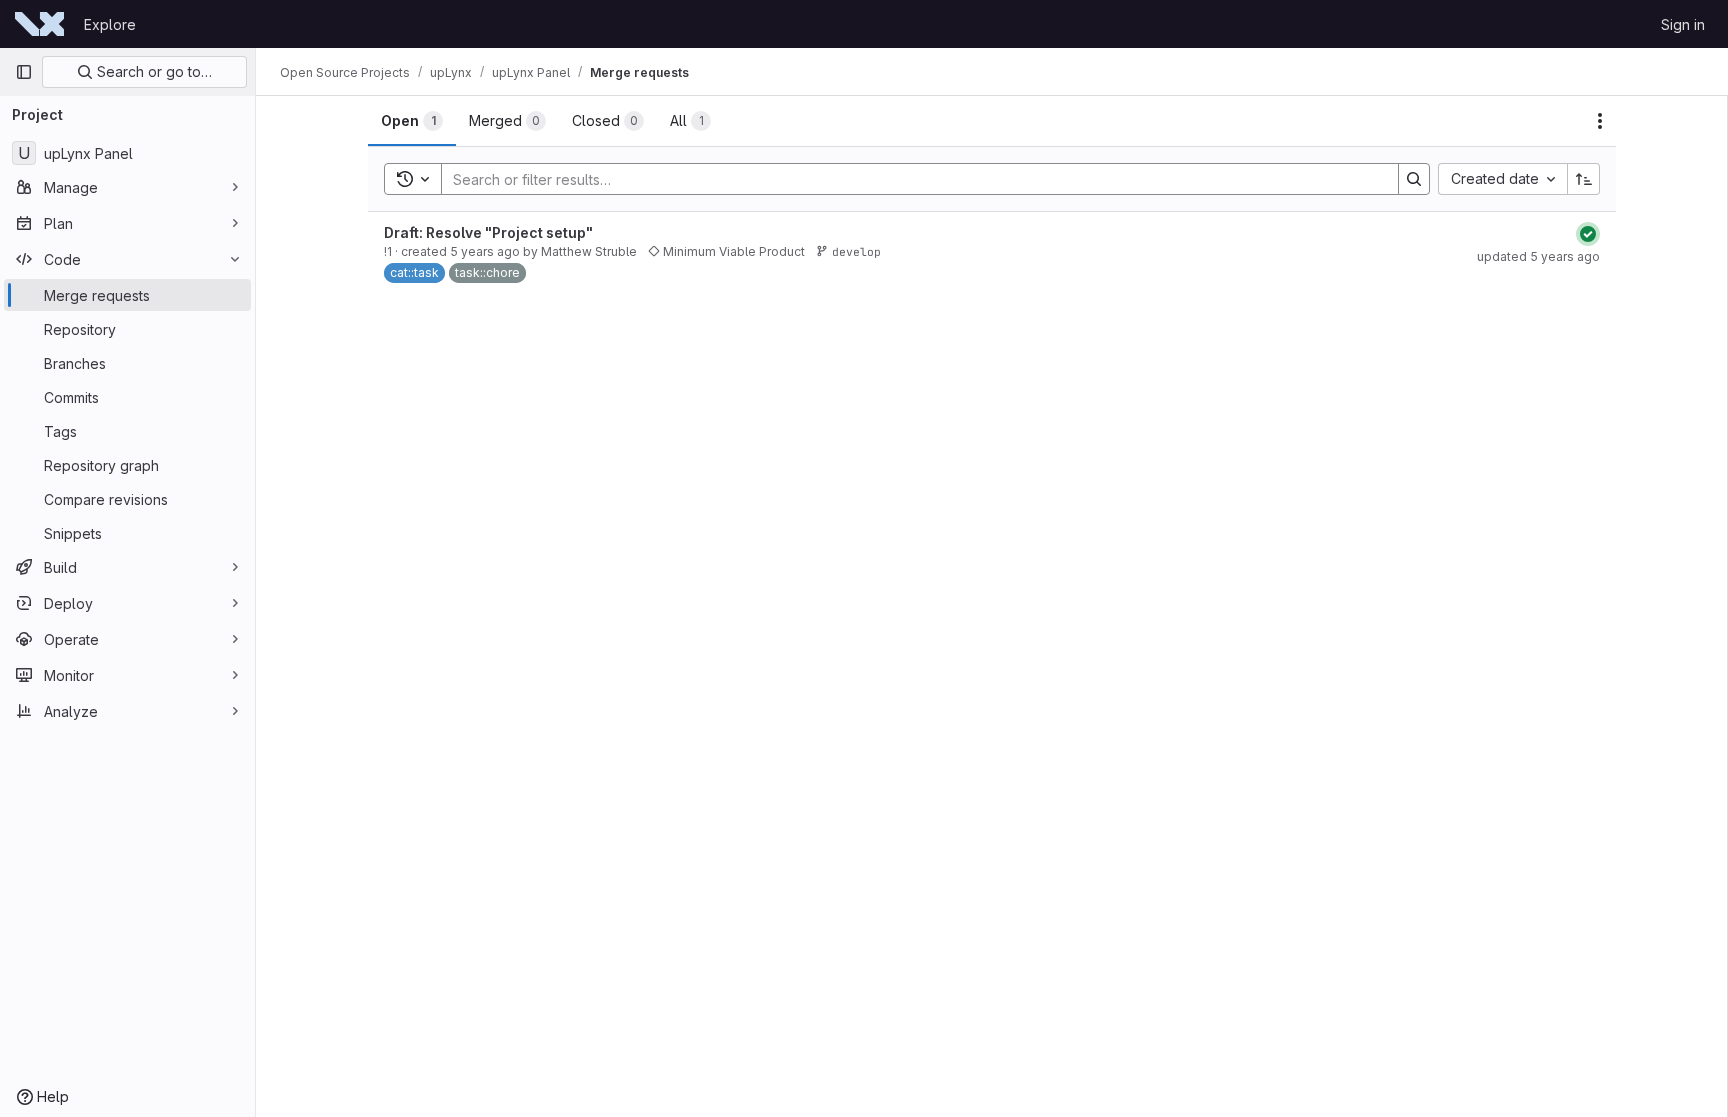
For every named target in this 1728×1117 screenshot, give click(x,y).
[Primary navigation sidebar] (24, 72)
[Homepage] (39, 24)
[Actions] (1600, 121)
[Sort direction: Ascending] (1584, 179)
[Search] (1414, 179)
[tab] (412, 121)
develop (856, 251)
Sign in (1683, 24)
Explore (110, 24)
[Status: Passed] (1588, 234)
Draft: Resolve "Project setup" (488, 232)
